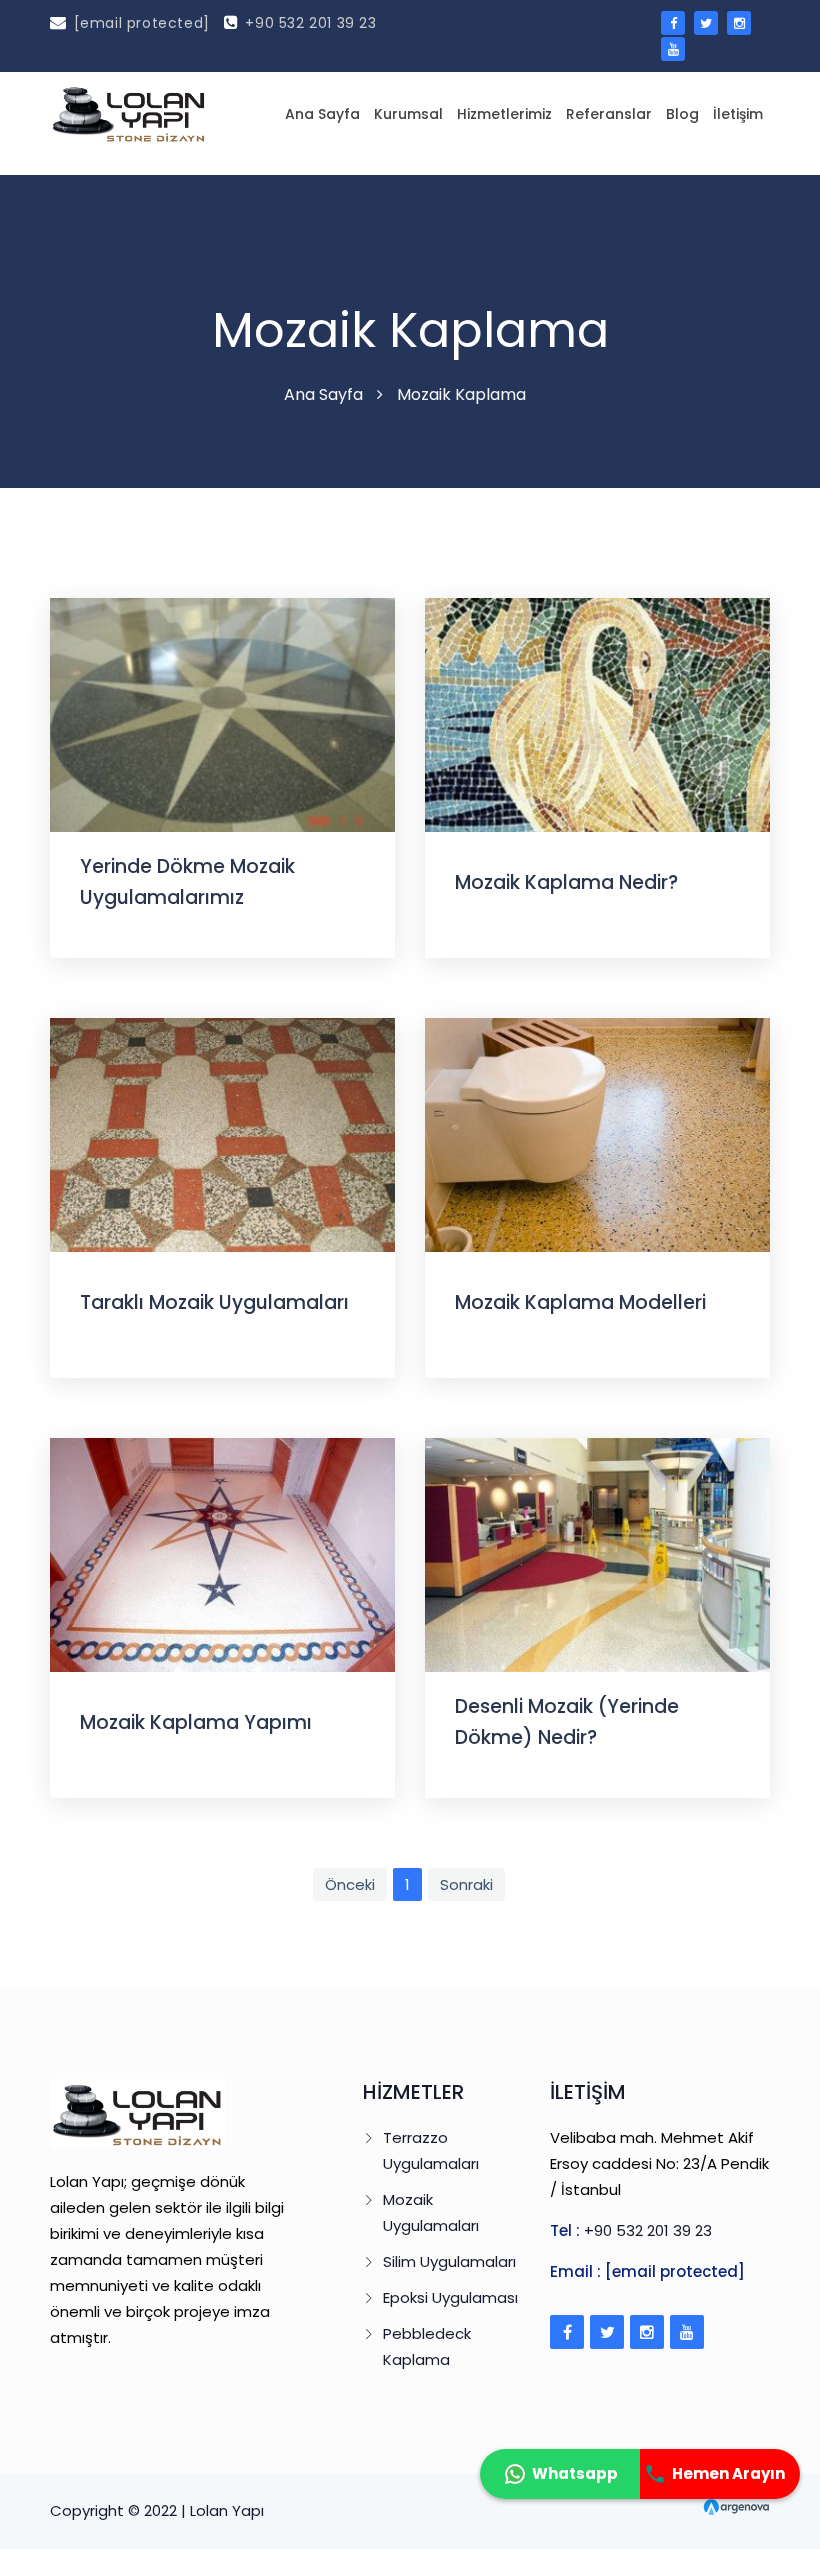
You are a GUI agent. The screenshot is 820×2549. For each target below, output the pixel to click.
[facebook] (673, 23)
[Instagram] (647, 2332)
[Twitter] (607, 2332)
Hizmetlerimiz (504, 114)
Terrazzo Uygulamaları (431, 2150)
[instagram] (739, 23)
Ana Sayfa (322, 114)
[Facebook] (567, 2332)
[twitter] (706, 23)
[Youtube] (687, 2332)
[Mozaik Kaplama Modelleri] (597, 1133)
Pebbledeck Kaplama (427, 2346)
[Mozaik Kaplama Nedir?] (597, 713)
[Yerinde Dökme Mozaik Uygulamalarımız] (222, 713)
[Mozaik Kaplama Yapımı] (222, 1553)
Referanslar (609, 114)
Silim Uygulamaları (449, 2261)
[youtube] (673, 49)
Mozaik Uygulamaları (431, 2212)
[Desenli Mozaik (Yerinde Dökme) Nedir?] (597, 1553)
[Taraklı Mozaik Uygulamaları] (222, 1133)
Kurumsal (408, 114)
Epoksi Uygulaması (450, 2297)
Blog (682, 114)
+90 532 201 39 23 (310, 23)
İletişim (738, 114)
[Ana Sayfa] (129, 113)
